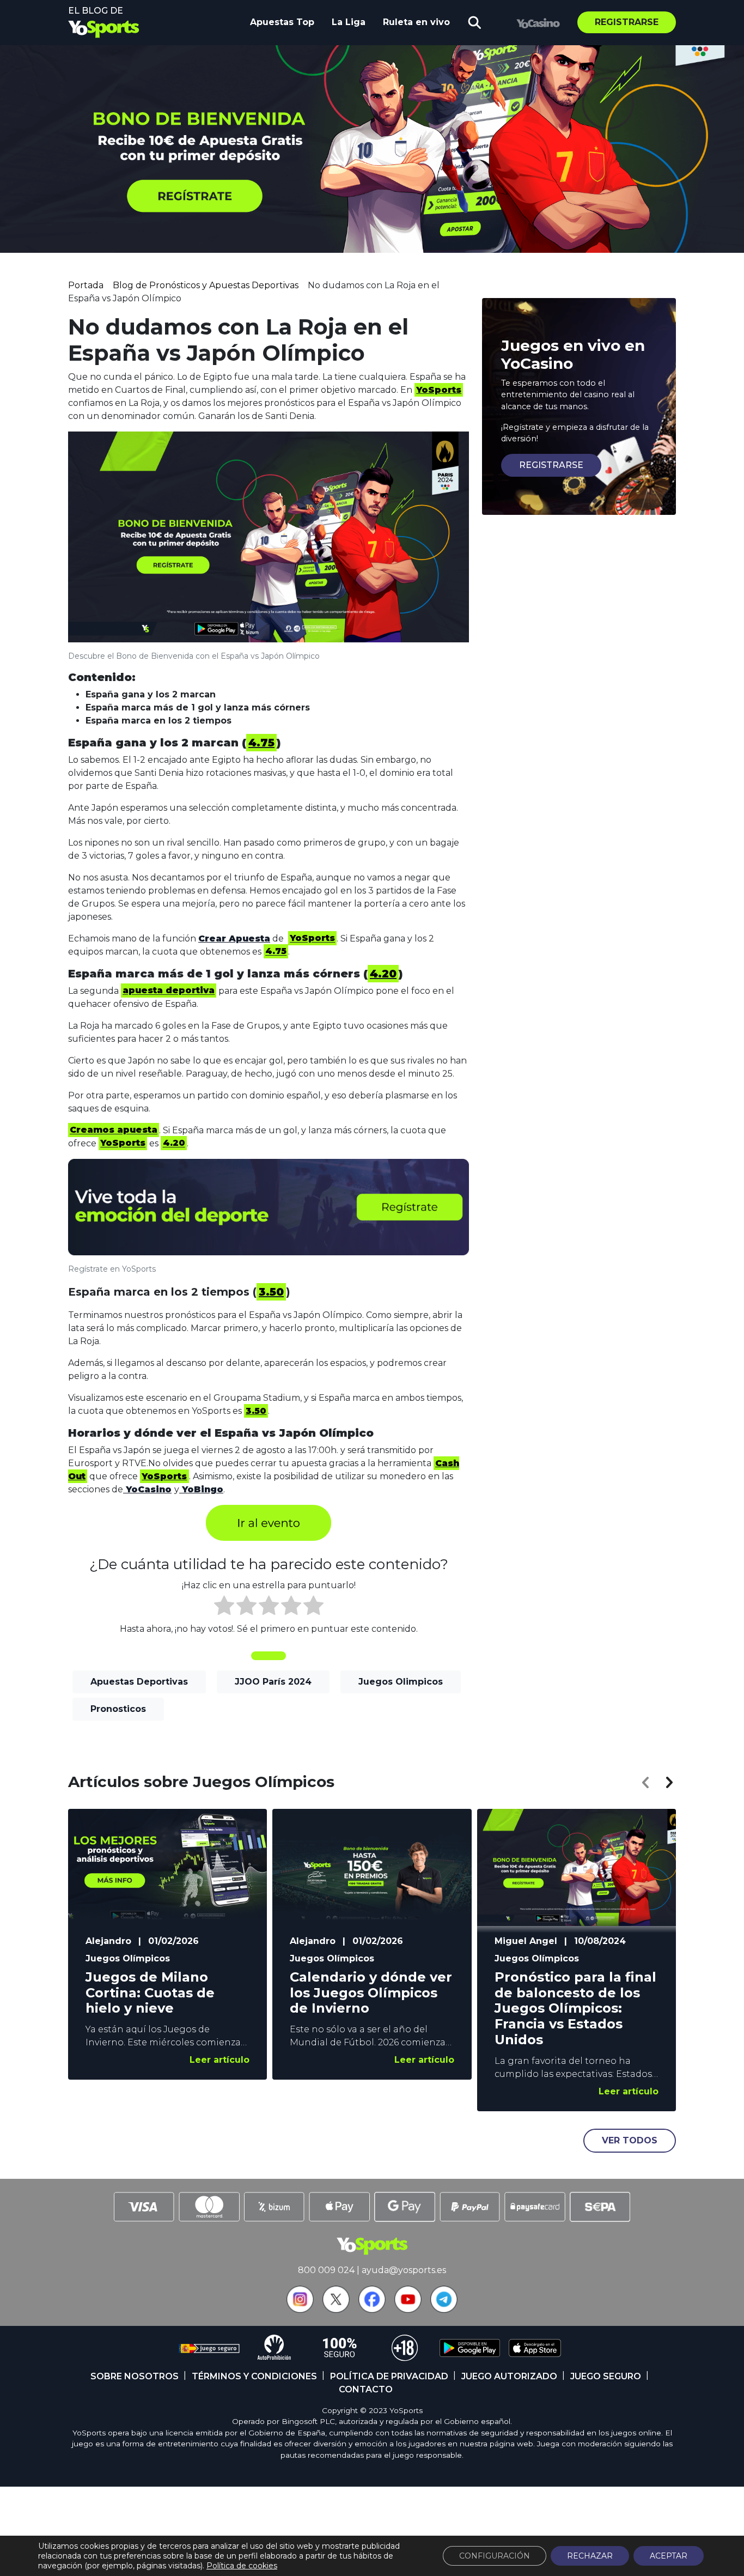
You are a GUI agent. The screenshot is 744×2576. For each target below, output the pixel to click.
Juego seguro (606, 2376)
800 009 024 (326, 2270)
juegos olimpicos (401, 1682)
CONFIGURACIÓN (495, 2556)
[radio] (224, 1607)
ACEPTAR (669, 2556)
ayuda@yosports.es (404, 2270)
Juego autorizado (509, 2376)
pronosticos (118, 1709)
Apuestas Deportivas (139, 1682)
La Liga (349, 22)
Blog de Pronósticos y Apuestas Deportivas (206, 285)
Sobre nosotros (135, 2376)
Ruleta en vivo (416, 22)
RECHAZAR (590, 2556)
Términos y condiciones (254, 2376)
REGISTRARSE (551, 465)
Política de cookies (242, 2566)
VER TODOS (630, 2140)
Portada (86, 285)
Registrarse (627, 22)
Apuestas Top (282, 22)
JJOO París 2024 (273, 1682)
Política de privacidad (389, 2376)
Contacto (366, 2389)
